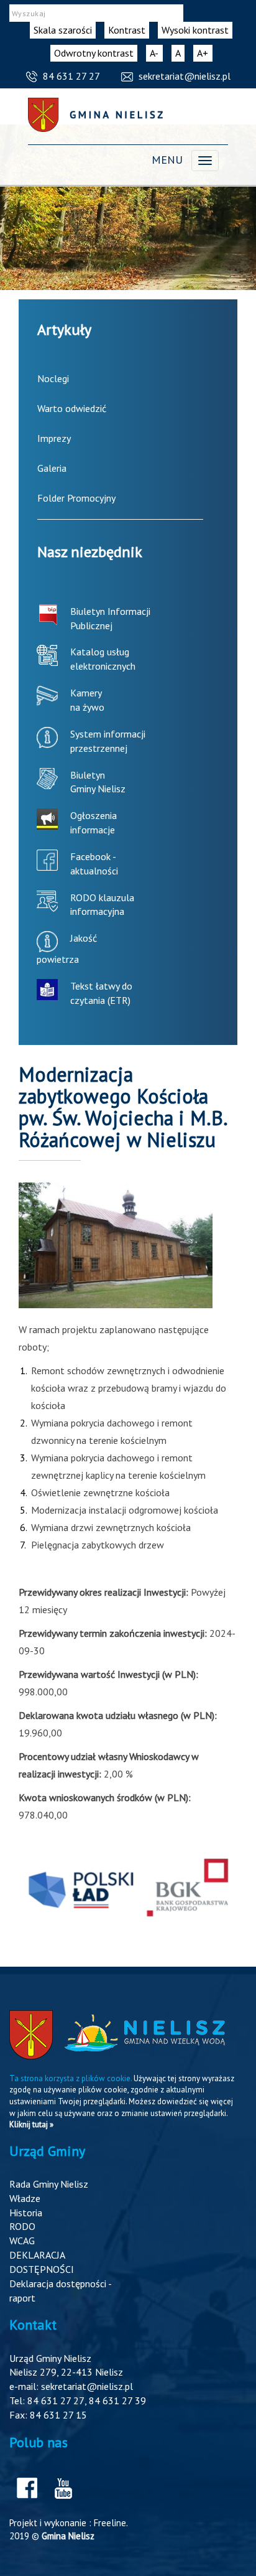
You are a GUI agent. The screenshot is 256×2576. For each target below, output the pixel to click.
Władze (25, 2198)
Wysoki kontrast (195, 30)
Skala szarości (63, 30)
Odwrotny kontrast (94, 53)
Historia (26, 2213)
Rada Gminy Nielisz (49, 2184)
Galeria (52, 468)
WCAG (22, 2241)
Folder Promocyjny (76, 498)
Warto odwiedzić (72, 408)
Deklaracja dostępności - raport (60, 2291)
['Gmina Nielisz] (95, 115)
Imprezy (54, 438)
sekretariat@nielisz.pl (185, 76)
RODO (22, 2226)
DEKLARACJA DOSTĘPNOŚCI (42, 2262)
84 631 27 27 (71, 76)
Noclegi (53, 378)
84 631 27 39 (117, 2400)
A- (156, 54)
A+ (205, 54)
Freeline (110, 2523)
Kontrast (127, 30)
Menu (167, 160)
